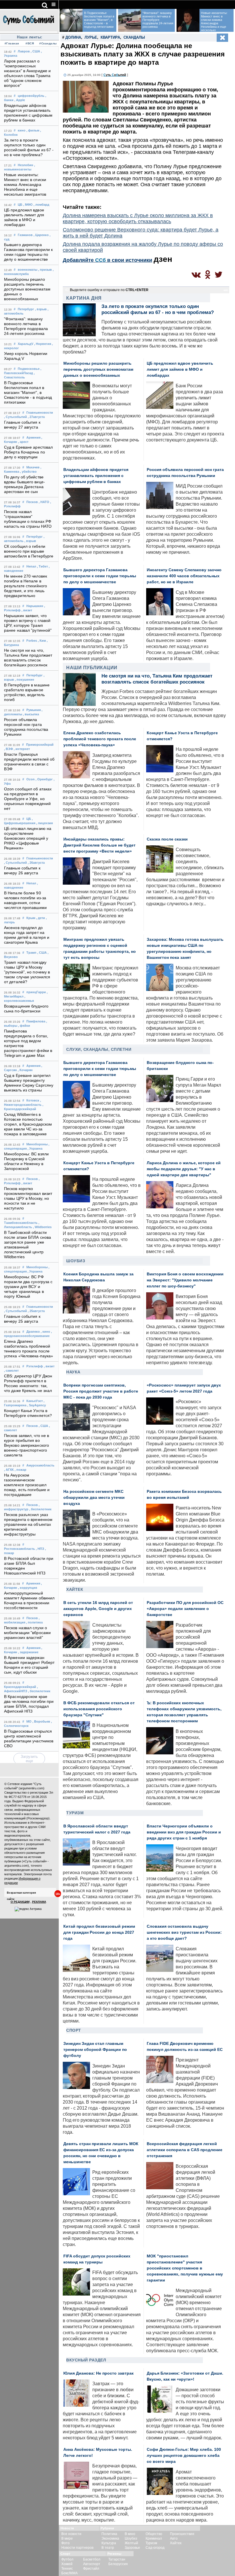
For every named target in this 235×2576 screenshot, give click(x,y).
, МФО (28, 205)
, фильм (33, 130)
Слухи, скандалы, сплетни (99, 1049)
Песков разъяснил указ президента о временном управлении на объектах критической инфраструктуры (28, 1524)
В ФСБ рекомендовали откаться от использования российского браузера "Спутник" (99, 1709)
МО (29, 1721)
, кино (45, 1332)
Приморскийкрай (40, 745)
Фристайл (91, 2569)
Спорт (74, 2030)
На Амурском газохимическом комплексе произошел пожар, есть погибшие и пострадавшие (27, 1485)
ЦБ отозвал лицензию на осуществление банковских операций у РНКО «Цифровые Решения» (28, 838)
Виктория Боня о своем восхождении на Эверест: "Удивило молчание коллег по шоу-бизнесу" (185, 1280)
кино (22, 130)
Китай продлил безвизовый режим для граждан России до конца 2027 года (99, 1932)
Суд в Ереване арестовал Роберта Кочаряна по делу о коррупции (28, 452)
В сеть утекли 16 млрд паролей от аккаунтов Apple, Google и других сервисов (98, 1609)
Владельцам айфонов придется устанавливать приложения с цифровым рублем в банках (96, 476)
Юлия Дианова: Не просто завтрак (98, 2373)
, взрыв (41, 309)
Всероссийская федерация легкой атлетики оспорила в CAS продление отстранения (185, 2150)
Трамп (31, 953)
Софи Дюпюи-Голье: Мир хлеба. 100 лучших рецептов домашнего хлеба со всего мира (184, 2456)
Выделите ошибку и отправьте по (109, 290)
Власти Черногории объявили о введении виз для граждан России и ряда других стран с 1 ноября (184, 1832)
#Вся (30, 43)
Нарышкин (35, 606)
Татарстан (117, 2559)
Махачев (33, 467)
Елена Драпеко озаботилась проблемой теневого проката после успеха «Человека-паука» (100, 739)
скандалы (134, 37)
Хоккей (67, 2564)
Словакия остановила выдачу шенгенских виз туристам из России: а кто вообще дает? (184, 1932)
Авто (174, 2538)
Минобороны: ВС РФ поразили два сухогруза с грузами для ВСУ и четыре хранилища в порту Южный (28, 1287)
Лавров (24, 51)
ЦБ (20, 205)
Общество (154, 2534)
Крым (31, 918)
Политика (109, 2534)
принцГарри (36, 992)
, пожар (20, 1470)
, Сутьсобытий (15, 417)
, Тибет (42, 566)
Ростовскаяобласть (19, 1549)
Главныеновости (40, 413)
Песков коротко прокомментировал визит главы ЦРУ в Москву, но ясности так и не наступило (28, 1198)
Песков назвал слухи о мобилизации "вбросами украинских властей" (27, 1633)
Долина (73, 37)
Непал (31, 566)
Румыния (34, 710)
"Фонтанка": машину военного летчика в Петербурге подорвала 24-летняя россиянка (158, 20)
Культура (109, 2543)
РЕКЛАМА (39, 1902)
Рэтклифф (35, 1366)
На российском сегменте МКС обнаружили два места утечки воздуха (94, 1498)
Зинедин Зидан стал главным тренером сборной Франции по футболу (95, 2050)
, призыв (45, 270)
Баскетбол (92, 2559)
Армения (33, 437)
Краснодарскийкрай (20, 1687)
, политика (34, 1622)
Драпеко (33, 1332)
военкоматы (28, 270)
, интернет (22, 749)
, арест (23, 442)
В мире (67, 2538)
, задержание (28, 1652)
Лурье (91, 37)
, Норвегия (43, 344)
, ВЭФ (8, 749)
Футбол (67, 2559)
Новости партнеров (77, 2548)
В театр (108, 2548)
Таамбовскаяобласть (21, 1223)
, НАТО (44, 502)
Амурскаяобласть (40, 1465)
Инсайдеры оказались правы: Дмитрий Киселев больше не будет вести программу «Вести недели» (99, 845)
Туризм (75, 1813)
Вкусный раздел (86, 2360)
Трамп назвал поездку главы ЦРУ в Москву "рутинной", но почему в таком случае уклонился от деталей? (27, 972)
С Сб (115, 75)
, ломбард (41, 205)
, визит (27, 610)
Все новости (71, 2534)
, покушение (25, 680)
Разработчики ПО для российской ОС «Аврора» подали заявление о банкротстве (185, 1609)
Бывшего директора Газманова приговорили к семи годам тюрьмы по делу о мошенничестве (100, 576)
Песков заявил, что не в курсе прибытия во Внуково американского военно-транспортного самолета (27, 1445)
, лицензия (44, 823)
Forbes (32, 641)
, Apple (20, 100)
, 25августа (36, 1311)
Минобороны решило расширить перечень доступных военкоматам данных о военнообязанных (27, 289)
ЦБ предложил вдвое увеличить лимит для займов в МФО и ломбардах (180, 369)
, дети (41, 918)
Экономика (110, 2538)
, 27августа (36, 417)
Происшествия (182, 2534)
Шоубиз (76, 1261)
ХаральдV (26, 344)
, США (35, 51)
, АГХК (9, 1470)
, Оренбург (44, 779)
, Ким (42, 641)
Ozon (31, 779)
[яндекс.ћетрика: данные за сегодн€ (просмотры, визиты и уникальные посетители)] (28, 1909)
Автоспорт (92, 2564)
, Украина (35, 1148)
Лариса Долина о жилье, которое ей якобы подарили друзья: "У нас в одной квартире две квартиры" (184, 1169)
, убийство (28, 472)
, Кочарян (25, 1070)
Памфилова (36, 1021)
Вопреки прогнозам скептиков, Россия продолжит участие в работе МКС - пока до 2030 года (101, 1391)
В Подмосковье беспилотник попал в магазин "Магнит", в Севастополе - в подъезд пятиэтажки (28, 393)
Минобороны (37, 1144)
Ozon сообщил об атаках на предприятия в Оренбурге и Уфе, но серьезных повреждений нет (28, 799)
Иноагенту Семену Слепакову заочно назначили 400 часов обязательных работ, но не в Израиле (184, 576)
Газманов (25, 235)
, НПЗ (40, 1549)
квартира (110, 37)
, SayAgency (37, 1405)
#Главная (12, 43)
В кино (130, 2534)
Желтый (131, 2543)
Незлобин (26, 165)
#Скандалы (48, 43)
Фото (65, 2543)
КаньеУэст (35, 1401)
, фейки (24, 1026)
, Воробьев (41, 1721)
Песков (32, 502)
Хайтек (75, 1589)
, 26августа (36, 863)
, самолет (11, 1371)
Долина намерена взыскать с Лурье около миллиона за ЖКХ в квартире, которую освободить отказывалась (138, 218)
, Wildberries (42, 1227)
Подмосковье (29, 369)
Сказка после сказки (167, 839)
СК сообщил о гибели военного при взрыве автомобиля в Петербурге (29, 551)
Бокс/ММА (69, 2573)
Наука (73, 1372)
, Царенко (41, 235)
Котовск (33, 1100)
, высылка (31, 714)
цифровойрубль (31, 96)
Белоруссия (118, 2564)
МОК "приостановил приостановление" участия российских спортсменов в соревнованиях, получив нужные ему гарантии (185, 2268)
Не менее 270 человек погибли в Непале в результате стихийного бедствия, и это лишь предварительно (26, 586)
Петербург (26, 309)
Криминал (154, 2538)
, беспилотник (40, 1509)
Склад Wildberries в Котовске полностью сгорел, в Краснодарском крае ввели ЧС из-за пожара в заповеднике (28, 1124)
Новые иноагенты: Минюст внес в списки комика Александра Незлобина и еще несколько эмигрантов (25, 185)
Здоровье (132, 2548)
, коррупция (28, 1588)
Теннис (67, 2569)
